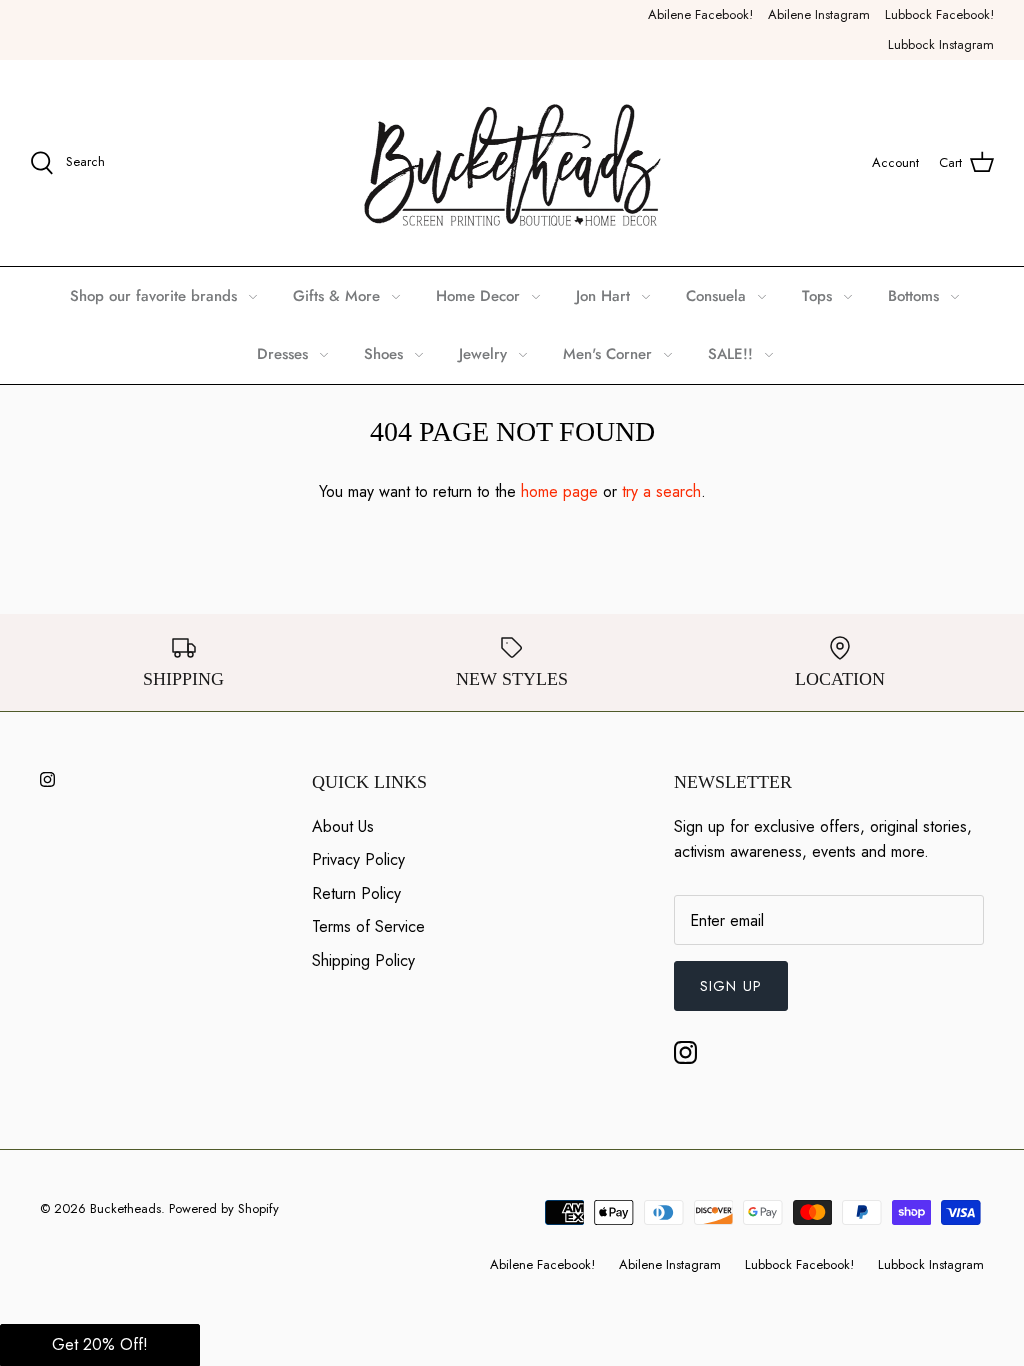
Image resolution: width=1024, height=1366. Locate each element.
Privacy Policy (358, 859)
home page (559, 491)
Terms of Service (368, 926)
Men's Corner (607, 354)
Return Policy (356, 893)
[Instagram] (47, 779)
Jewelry (483, 354)
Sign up (731, 986)
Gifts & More (336, 296)
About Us (343, 826)
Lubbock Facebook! (939, 14)
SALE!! (730, 354)
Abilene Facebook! (700, 14)
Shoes (383, 354)
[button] (100, 1345)
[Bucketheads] (512, 163)
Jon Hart (603, 296)
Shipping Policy (363, 960)
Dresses (282, 354)
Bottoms (913, 296)
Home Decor (478, 296)
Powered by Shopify (224, 1208)
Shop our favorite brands (153, 296)
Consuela (716, 296)
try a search (661, 491)
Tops (817, 296)
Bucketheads (125, 1208)
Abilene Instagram (819, 14)
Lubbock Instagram (941, 44)
